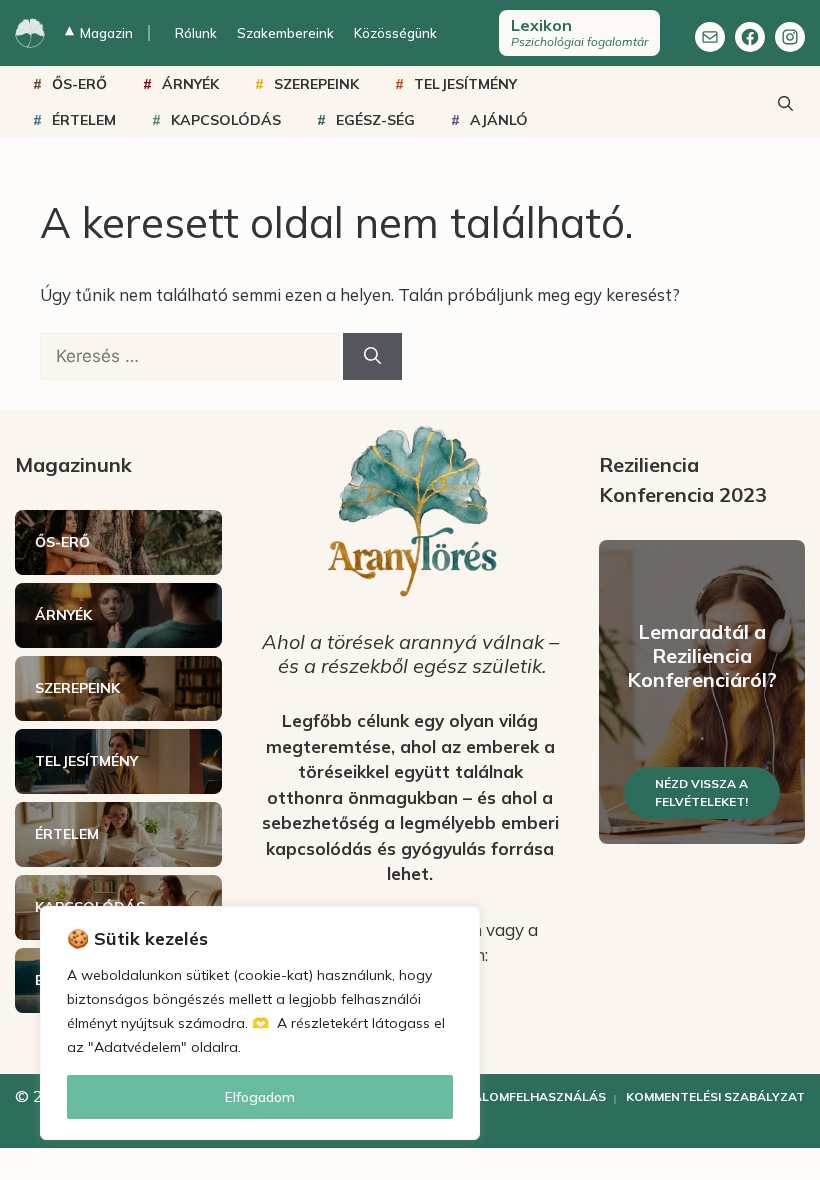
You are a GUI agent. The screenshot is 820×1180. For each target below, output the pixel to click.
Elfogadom (260, 1097)
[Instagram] (790, 37)
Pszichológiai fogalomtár (579, 32)
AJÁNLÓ (499, 120)
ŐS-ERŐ (79, 84)
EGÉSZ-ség (375, 120)
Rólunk (196, 33)
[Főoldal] (30, 33)
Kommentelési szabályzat (715, 1096)
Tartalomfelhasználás (523, 1096)
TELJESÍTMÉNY (465, 84)
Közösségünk (395, 33)
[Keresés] (372, 357)
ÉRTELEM (84, 120)
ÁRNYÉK (190, 84)
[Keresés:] (191, 355)
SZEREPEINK (316, 84)
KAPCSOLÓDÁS (226, 120)
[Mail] (710, 37)
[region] (260, 1023)
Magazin (99, 33)
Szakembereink (285, 33)
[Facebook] (750, 37)
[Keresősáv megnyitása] (785, 102)
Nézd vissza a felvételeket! (701, 792)
